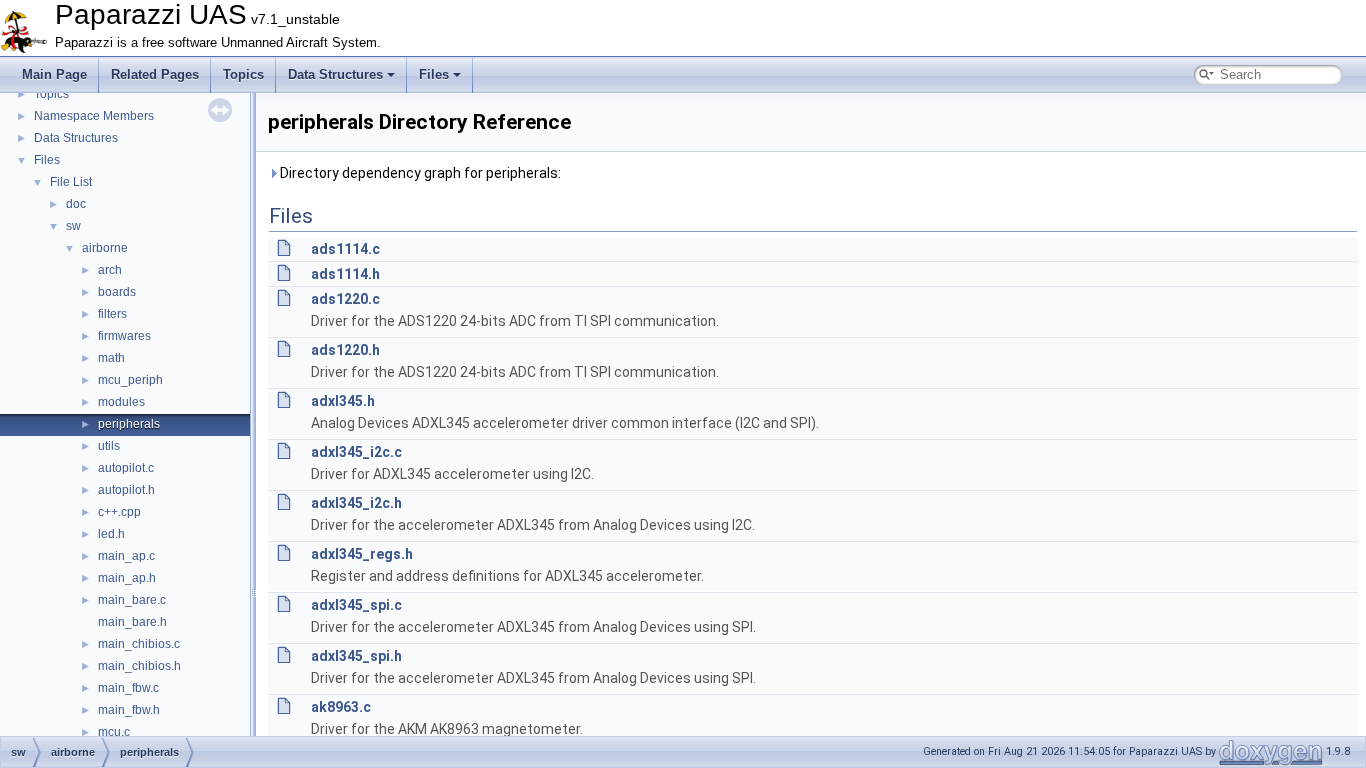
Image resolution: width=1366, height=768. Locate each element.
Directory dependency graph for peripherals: (419, 173)
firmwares (124, 336)
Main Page (54, 74)
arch (110, 270)
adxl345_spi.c (356, 605)
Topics (243, 74)
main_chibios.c (139, 644)
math (111, 358)
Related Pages (155, 74)
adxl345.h (343, 401)
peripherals (129, 424)
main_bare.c (132, 600)
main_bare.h (132, 622)
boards (117, 292)
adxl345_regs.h (362, 554)
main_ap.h (127, 578)
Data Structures (335, 74)
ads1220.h (345, 350)
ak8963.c (341, 707)
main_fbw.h (129, 710)
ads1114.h (345, 274)
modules (121, 402)
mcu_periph (130, 380)
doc (76, 204)
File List (71, 182)
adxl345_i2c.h (356, 503)
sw (73, 226)
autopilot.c (126, 468)
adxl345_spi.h (356, 656)
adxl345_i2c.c (356, 452)
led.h (111, 534)
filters (112, 314)
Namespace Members (94, 116)
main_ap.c (126, 556)
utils (109, 446)
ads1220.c (345, 299)
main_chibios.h (139, 666)
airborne (105, 248)
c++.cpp (119, 512)
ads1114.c (345, 249)
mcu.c (114, 732)
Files (434, 74)
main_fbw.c (128, 688)
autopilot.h (126, 490)
